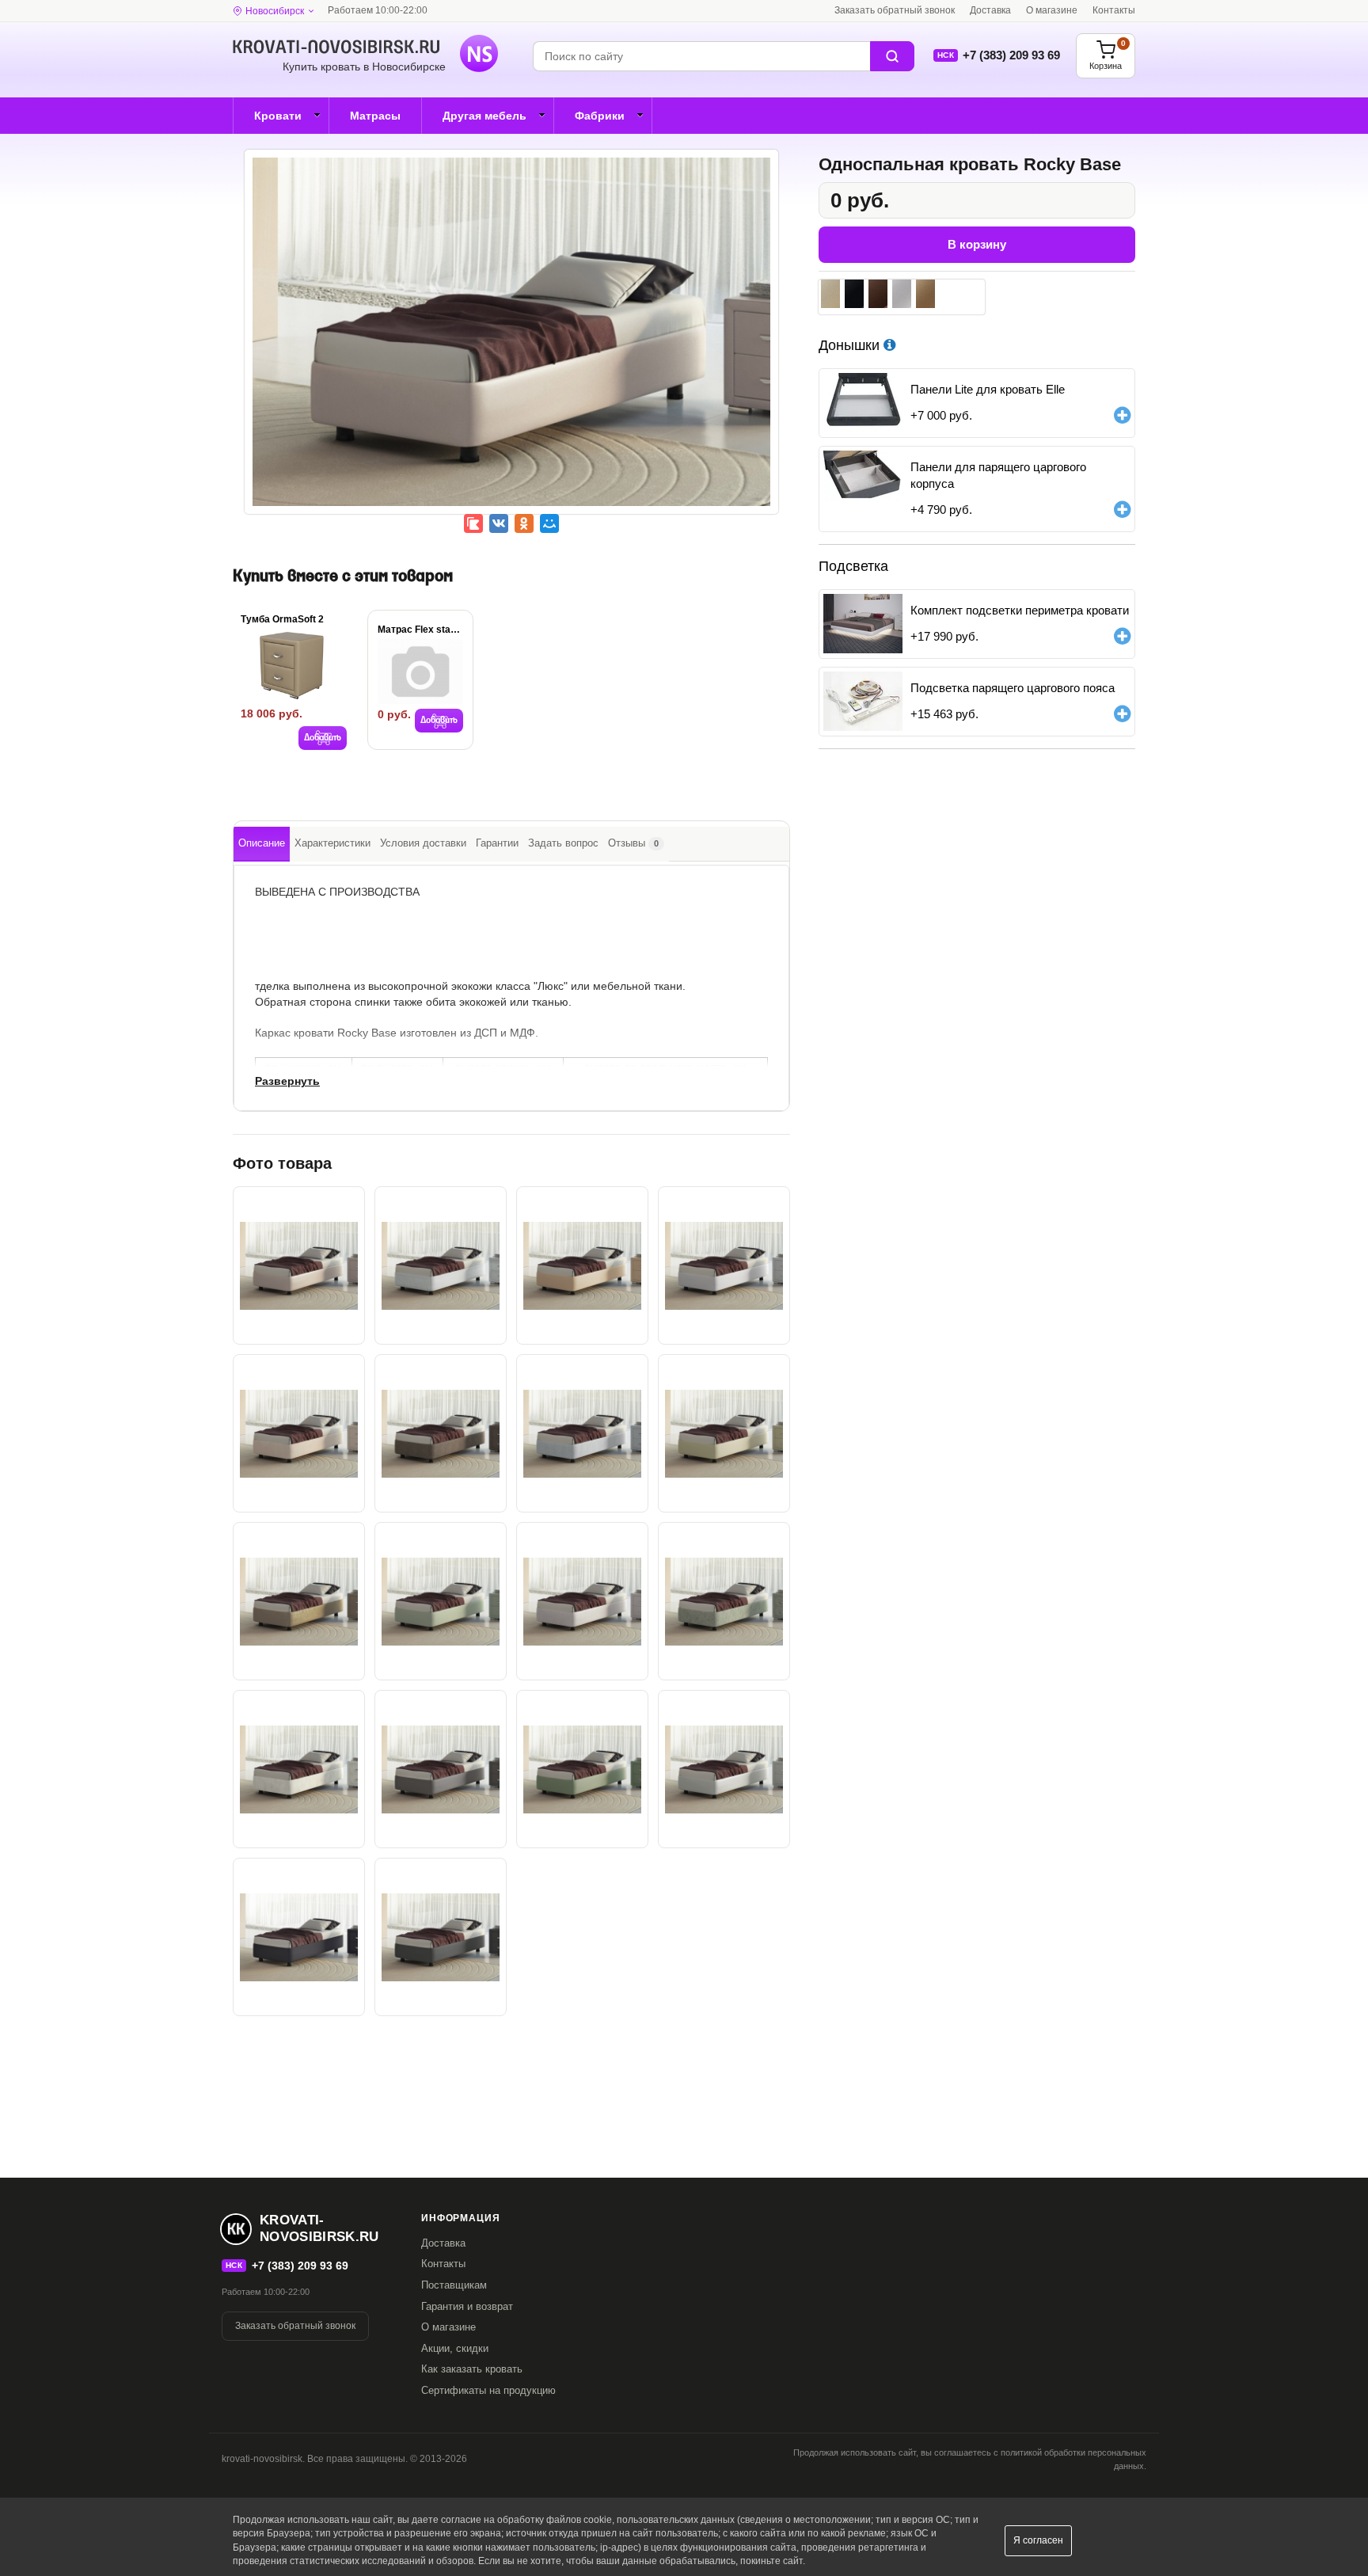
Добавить (323, 738)
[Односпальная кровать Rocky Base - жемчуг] (582, 1601)
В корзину (977, 244)
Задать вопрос (563, 843)
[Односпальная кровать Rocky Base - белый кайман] (441, 1265)
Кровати (278, 116)
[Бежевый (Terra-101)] (925, 294)
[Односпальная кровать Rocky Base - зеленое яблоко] (441, 1601)
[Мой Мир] (549, 523)
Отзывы (633, 843)
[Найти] (892, 56)
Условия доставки (423, 843)
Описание (262, 843)
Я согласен (1038, 2540)
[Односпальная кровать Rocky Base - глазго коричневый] (441, 1433)
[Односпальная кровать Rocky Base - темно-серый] (441, 1937)
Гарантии (497, 843)
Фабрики (600, 116)
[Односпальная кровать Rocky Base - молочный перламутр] (724, 1769)
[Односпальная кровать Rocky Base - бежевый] (582, 1265)
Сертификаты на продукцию (488, 2390)
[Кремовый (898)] (830, 294)
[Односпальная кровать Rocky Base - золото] (299, 1601)
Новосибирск (275, 11)
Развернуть (287, 1081)
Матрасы (375, 116)
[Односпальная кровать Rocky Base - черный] (299, 1937)
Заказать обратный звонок (895, 10)
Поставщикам (454, 2285)
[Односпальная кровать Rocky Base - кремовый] (724, 1433)
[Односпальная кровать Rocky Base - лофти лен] (299, 1769)
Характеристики (332, 843)
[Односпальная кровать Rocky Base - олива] (582, 1769)
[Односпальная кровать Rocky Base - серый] (441, 1769)
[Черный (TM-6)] (854, 294)
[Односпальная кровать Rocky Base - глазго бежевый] (299, 1433)
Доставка (990, 10)
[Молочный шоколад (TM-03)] (878, 294)
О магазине (1052, 10)
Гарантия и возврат (467, 2306)
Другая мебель (484, 116)
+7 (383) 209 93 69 (1011, 55)
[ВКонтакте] (499, 523)
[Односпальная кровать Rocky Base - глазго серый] (582, 1433)
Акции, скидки (455, 2348)
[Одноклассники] (524, 523)
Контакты (1114, 10)
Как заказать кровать (472, 2369)
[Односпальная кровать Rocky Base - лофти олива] (724, 1601)
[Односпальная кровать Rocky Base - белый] (724, 1265)
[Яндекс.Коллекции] (473, 523)
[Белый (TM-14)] (902, 294)
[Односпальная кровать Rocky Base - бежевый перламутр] (511, 343)
